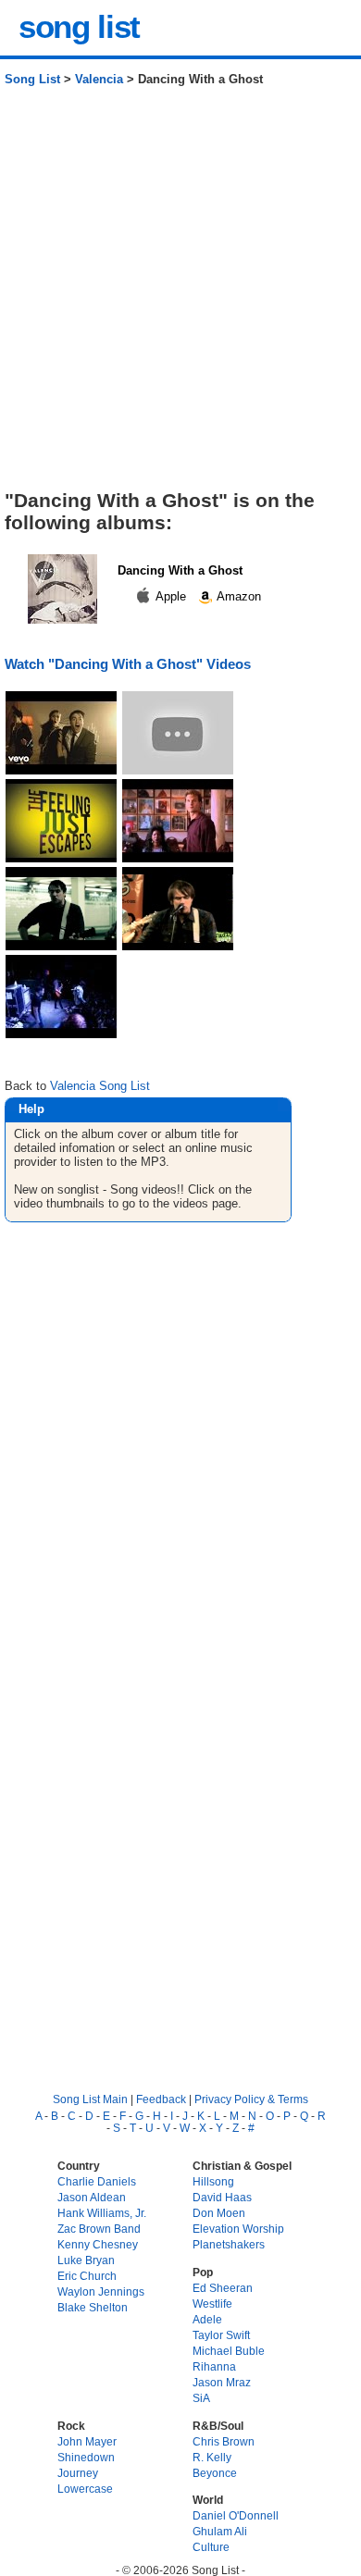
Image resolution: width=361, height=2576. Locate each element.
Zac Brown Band (99, 2229)
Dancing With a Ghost (180, 570)
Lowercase (85, 2489)
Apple (171, 596)
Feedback (161, 2099)
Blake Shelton (93, 2307)
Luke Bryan (86, 2260)
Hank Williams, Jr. (102, 2213)
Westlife (212, 2304)
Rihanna (214, 2366)
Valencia (99, 79)
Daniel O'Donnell (236, 2515)
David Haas (222, 2197)
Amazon (237, 596)
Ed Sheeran (223, 2288)
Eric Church (87, 2276)
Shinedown (86, 2457)
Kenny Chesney (98, 2244)
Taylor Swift (221, 2335)
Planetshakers (229, 2244)
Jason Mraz (222, 2382)
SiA (201, 2398)
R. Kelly (212, 2457)
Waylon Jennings (101, 2291)
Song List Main (90, 2099)
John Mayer (87, 2441)
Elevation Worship (238, 2229)
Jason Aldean (92, 2197)
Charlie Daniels (97, 2181)
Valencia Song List (100, 1086)
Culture (211, 2547)
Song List (32, 79)
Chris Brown (224, 2441)
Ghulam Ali (220, 2531)
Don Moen (219, 2213)
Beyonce (215, 2473)
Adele (207, 2319)
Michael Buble (229, 2351)
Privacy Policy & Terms (251, 2099)
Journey (78, 2473)
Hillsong (213, 2181)
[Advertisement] (180, 295)
